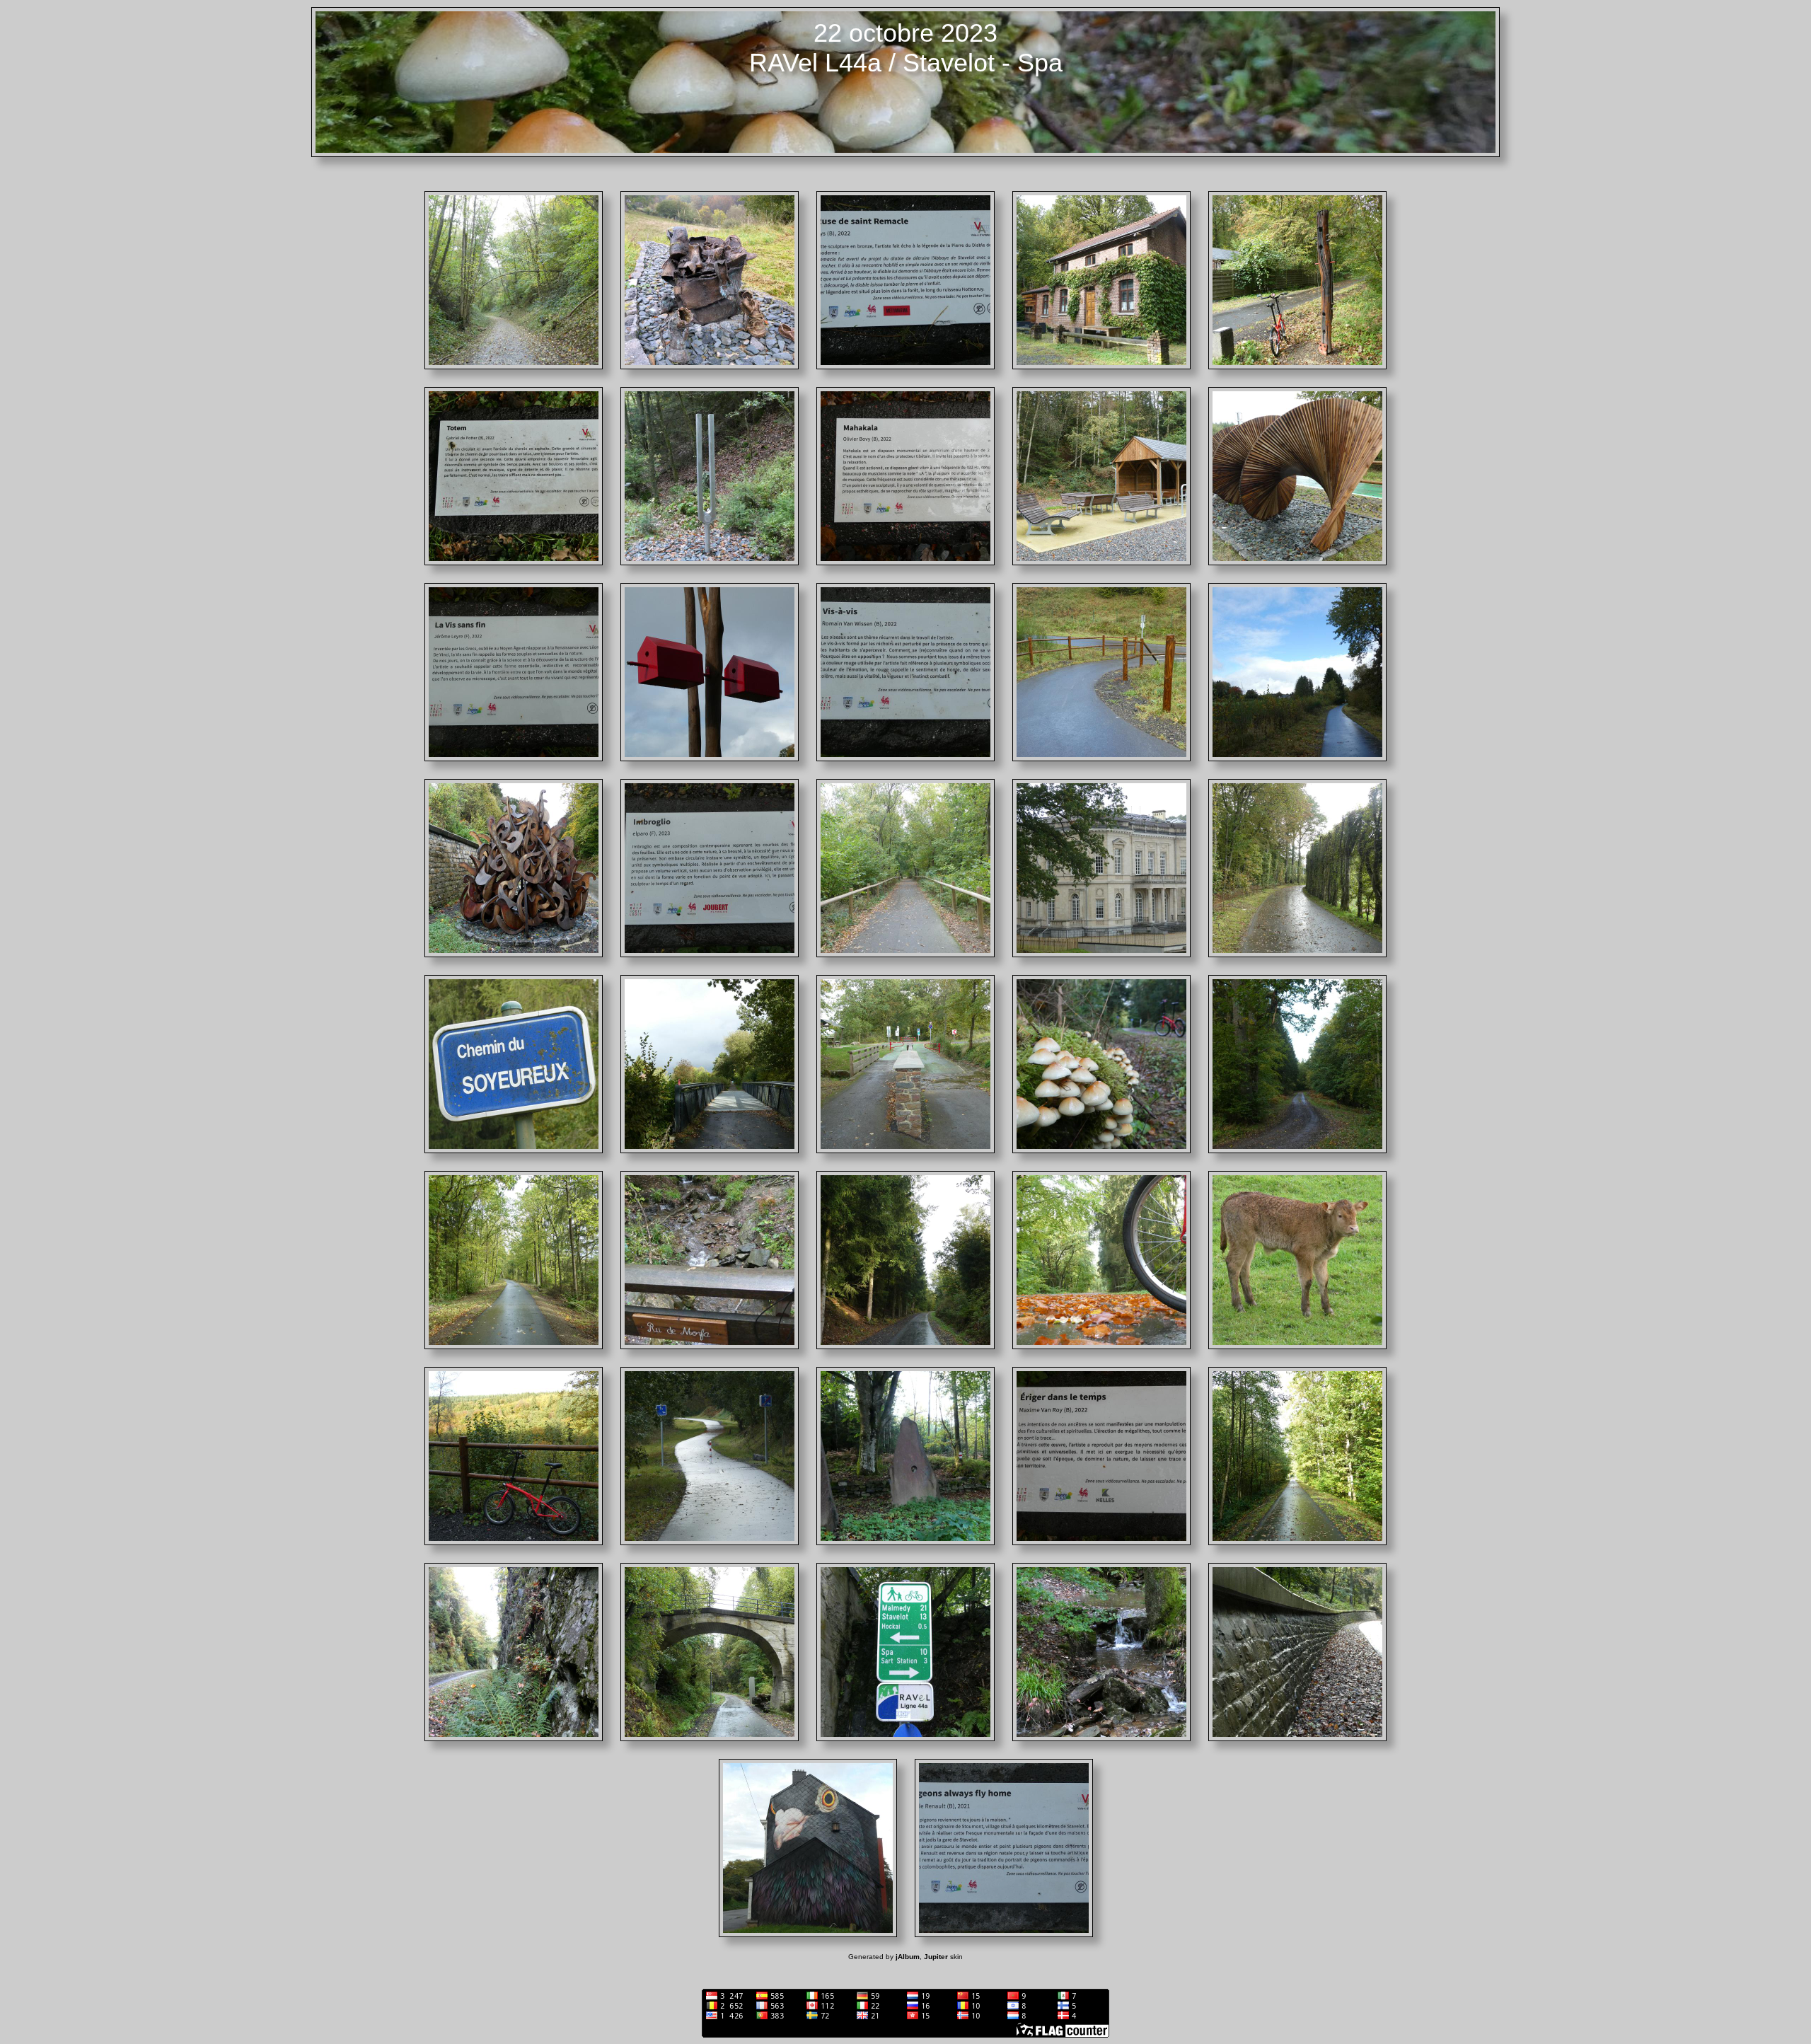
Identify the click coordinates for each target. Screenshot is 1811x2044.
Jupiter (936, 1957)
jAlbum (908, 1957)
